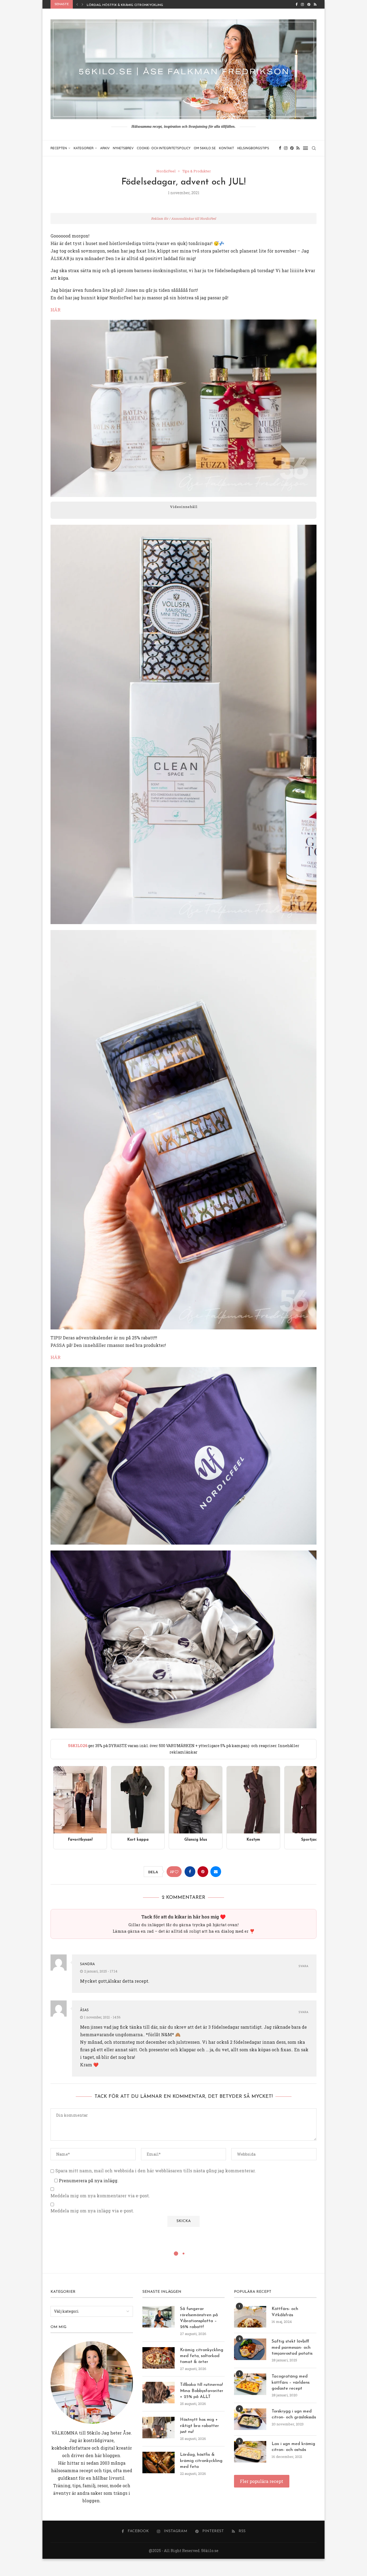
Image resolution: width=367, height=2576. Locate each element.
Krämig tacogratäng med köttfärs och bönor (130, 5)
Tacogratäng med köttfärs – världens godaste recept (291, 2382)
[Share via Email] (216, 1872)
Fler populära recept (262, 2481)
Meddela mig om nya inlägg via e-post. (92, 2211)
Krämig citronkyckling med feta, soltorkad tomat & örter (202, 2356)
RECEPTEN (59, 148)
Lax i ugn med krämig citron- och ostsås (293, 2447)
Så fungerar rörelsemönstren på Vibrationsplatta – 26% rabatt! (199, 2318)
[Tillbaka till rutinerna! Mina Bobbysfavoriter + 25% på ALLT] (159, 2393)
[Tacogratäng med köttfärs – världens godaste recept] (250, 2384)
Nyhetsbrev (123, 148)
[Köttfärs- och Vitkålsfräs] (250, 2317)
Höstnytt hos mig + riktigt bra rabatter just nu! (199, 2426)
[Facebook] (296, 4)
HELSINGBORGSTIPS (253, 148)
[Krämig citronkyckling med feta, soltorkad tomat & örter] (159, 2358)
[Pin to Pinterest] (203, 1872)
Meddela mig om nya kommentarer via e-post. (100, 2196)
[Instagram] (302, 4)
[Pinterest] (309, 4)
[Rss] (315, 4)
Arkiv (105, 148)
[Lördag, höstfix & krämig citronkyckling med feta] (159, 2463)
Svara (303, 1966)
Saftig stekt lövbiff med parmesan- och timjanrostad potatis (292, 2348)
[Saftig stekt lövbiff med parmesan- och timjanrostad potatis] (250, 2349)
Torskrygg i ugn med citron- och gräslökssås (294, 2414)
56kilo (93, 2433)
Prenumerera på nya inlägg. (88, 2181)
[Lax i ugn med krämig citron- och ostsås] (250, 2452)
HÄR (55, 310)
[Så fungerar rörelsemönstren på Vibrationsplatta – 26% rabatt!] (159, 2317)
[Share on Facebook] (190, 1872)
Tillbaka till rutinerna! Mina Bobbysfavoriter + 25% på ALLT (202, 2391)
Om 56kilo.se (205, 148)
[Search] (314, 148)
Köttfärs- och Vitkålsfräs (285, 2312)
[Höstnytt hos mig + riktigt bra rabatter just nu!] (159, 2428)
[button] (77, 4)
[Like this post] (177, 1872)
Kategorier (84, 148)
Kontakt (226, 148)
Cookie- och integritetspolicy (164, 148)
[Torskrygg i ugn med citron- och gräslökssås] (250, 2419)
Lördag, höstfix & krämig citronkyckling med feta (201, 2461)
